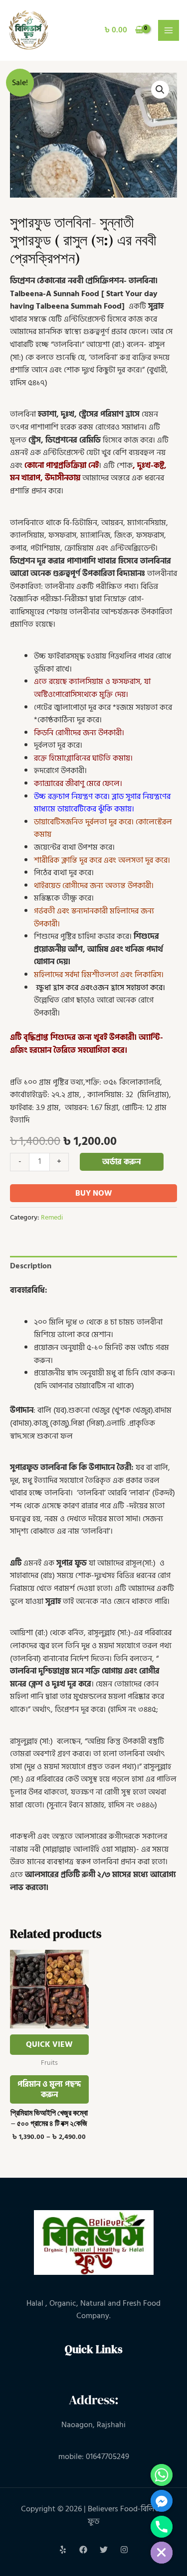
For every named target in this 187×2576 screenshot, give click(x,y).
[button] (160, 90)
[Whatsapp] (162, 2475)
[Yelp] (63, 2550)
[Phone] (162, 2527)
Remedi (52, 1217)
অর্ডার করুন (121, 1162)
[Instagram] (124, 2550)
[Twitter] (104, 2550)
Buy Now (94, 1193)
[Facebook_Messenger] (162, 2501)
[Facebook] (83, 2550)
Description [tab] (31, 1266)
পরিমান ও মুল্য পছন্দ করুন (49, 2089)
